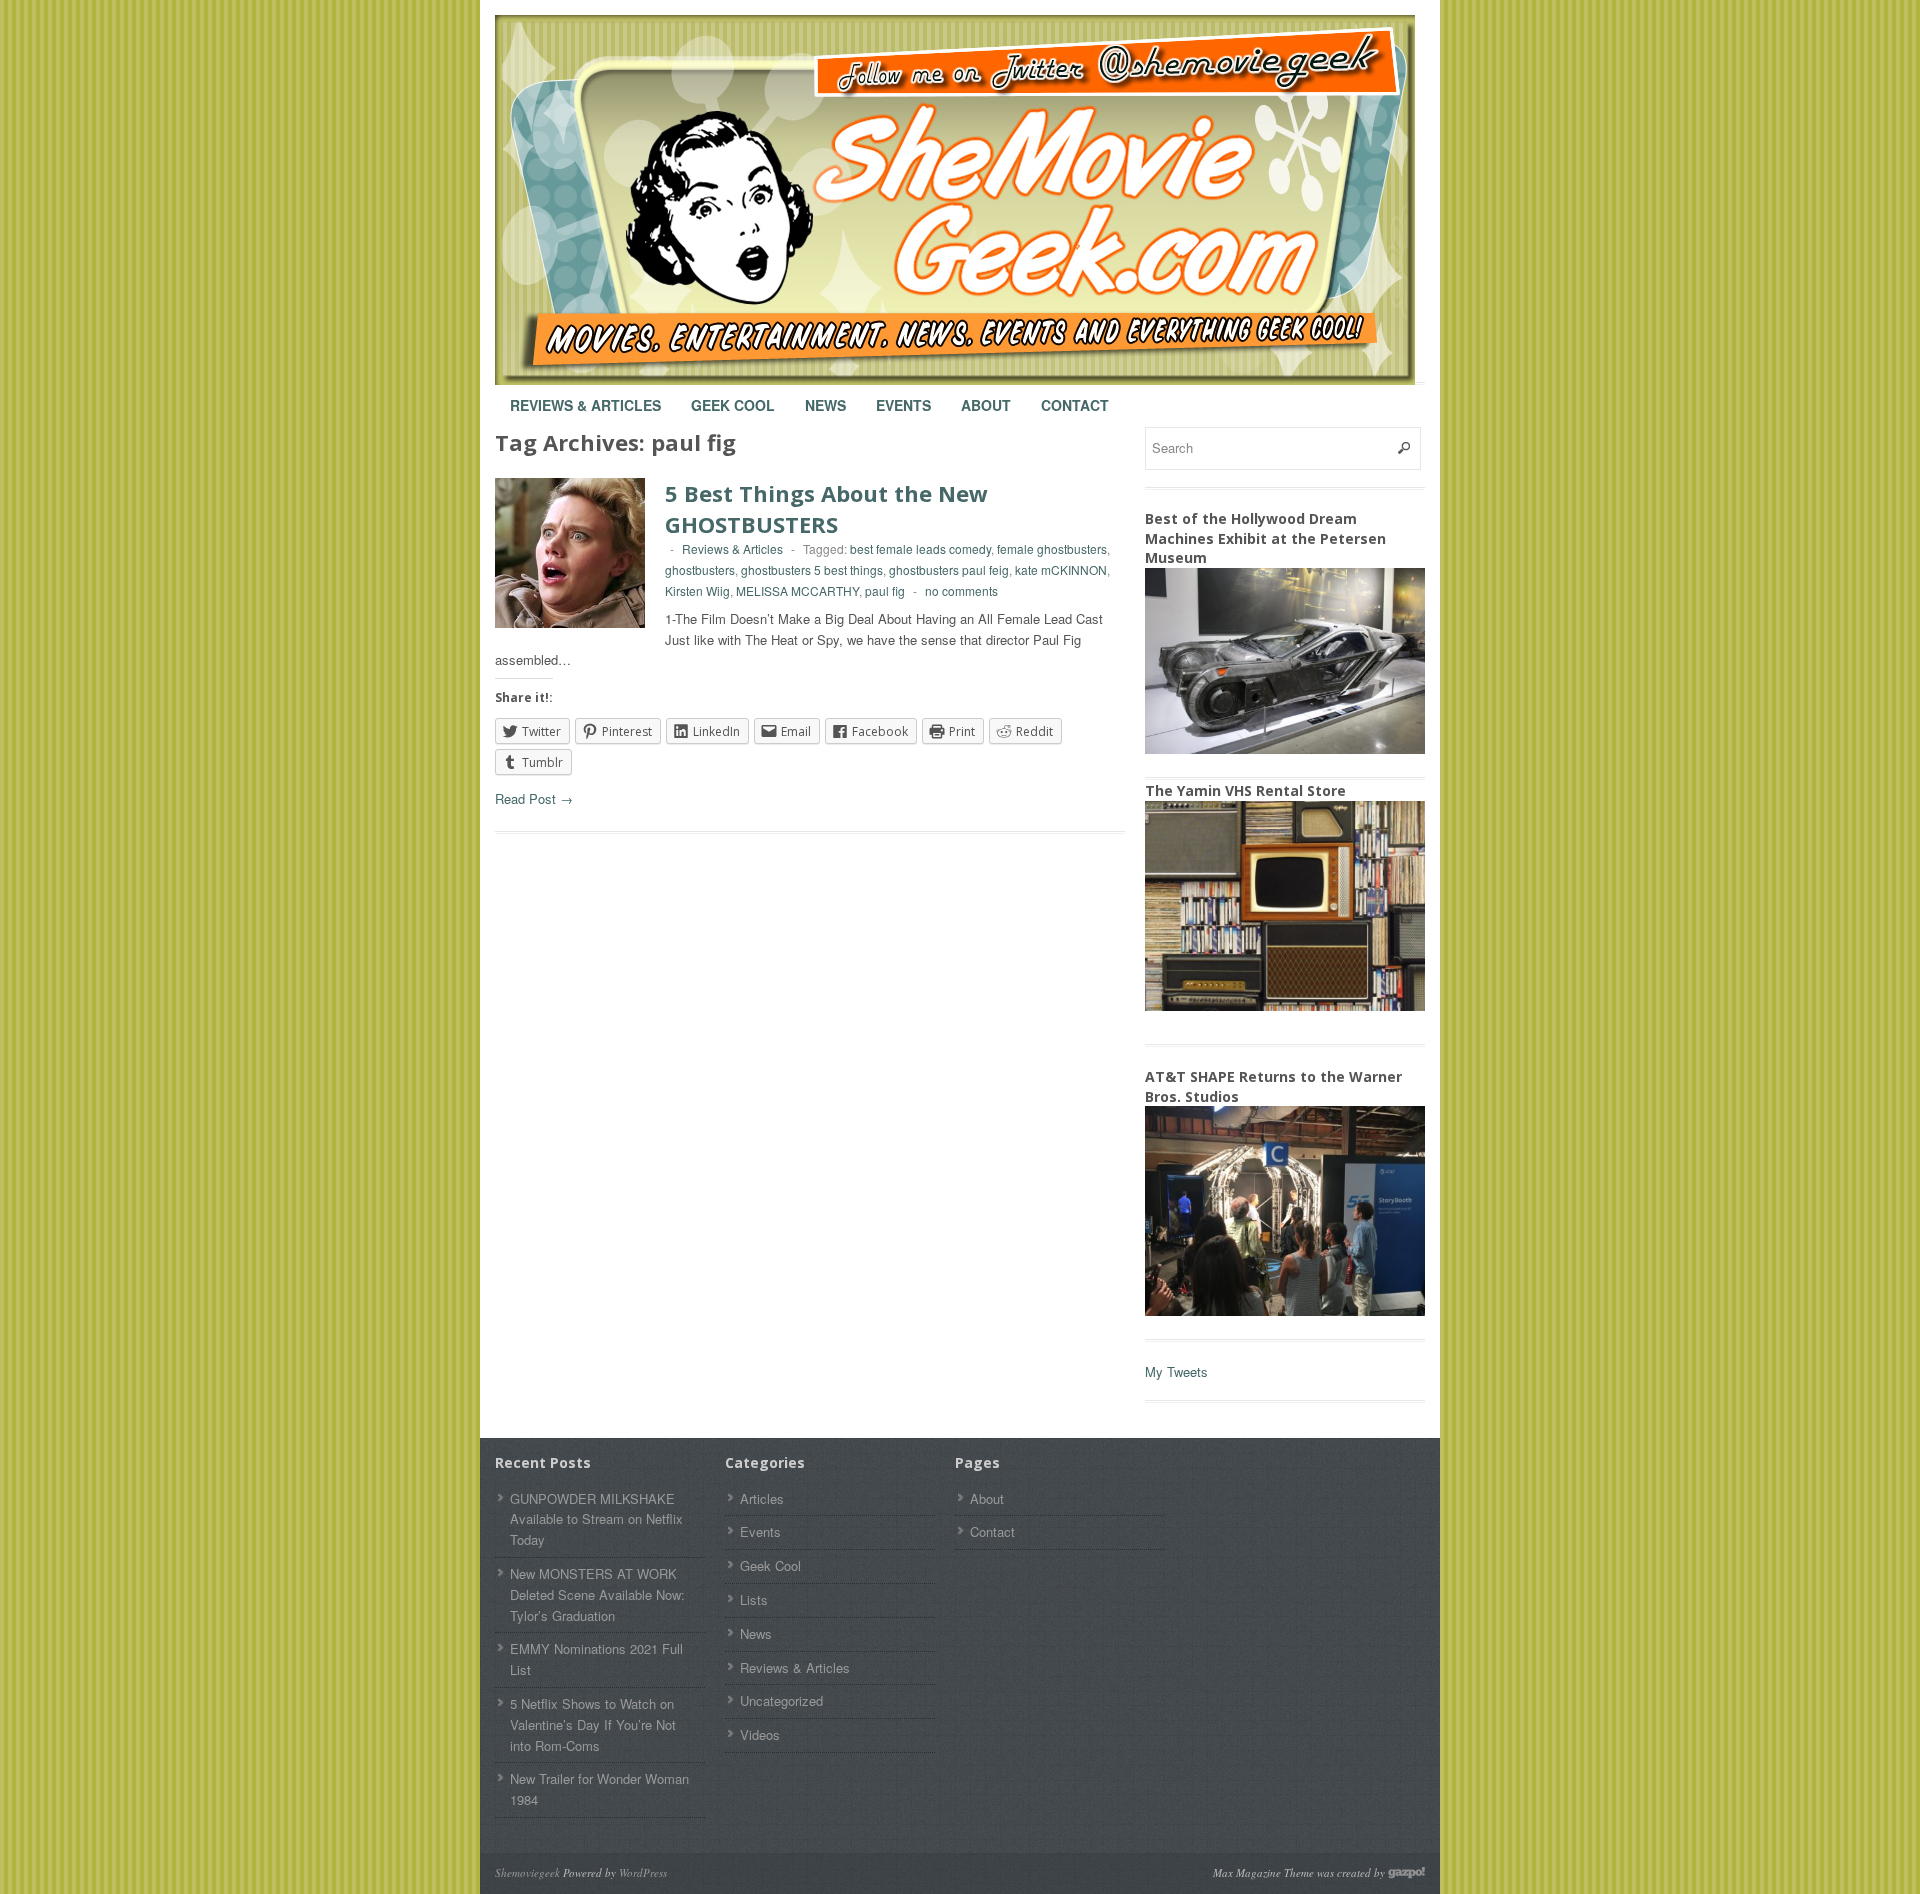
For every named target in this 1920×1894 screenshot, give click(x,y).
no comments (961, 590)
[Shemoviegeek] (975, 200)
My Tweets (1176, 1371)
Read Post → (534, 798)
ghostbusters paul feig (949, 569)
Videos (760, 1734)
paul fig (885, 590)
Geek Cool (733, 396)
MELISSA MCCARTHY (797, 590)
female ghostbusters (1052, 548)
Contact (1075, 396)
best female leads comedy (920, 548)
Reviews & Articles (585, 396)
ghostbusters (700, 569)
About (986, 396)
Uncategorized (781, 1700)
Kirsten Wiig (697, 590)
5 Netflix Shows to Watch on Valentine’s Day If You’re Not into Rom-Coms (593, 1724)
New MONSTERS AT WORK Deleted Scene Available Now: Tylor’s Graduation (597, 1594)
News (825, 396)
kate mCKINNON (1061, 569)
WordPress (643, 1872)
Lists (754, 1599)
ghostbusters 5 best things (812, 569)
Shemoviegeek (527, 1872)
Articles (762, 1498)
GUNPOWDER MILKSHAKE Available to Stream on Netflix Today (596, 1519)
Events (903, 396)
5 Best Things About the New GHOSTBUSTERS (826, 508)
